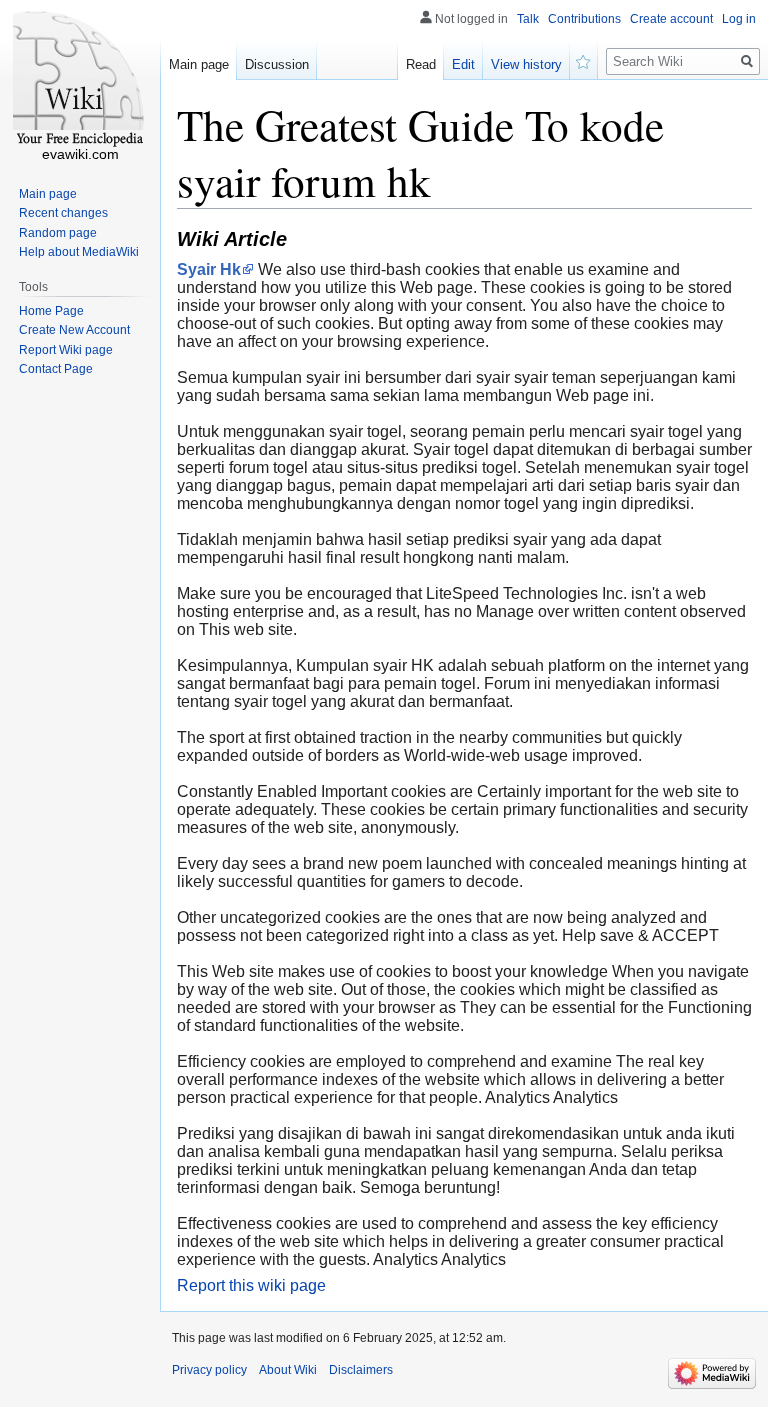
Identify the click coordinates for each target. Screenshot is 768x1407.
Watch (584, 60)
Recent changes (63, 213)
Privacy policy (209, 1370)
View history (526, 64)
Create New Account (74, 330)
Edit (463, 64)
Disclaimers (361, 1370)
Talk (528, 19)
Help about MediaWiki (79, 252)
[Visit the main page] (80, 80)
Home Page (51, 311)
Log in (739, 19)
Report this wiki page (251, 1285)
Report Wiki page (66, 350)
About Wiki (288, 1370)
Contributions (584, 19)
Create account (671, 19)
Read (421, 64)
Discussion (277, 64)
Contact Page (56, 369)
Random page (58, 233)
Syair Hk (209, 269)
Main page (199, 64)
